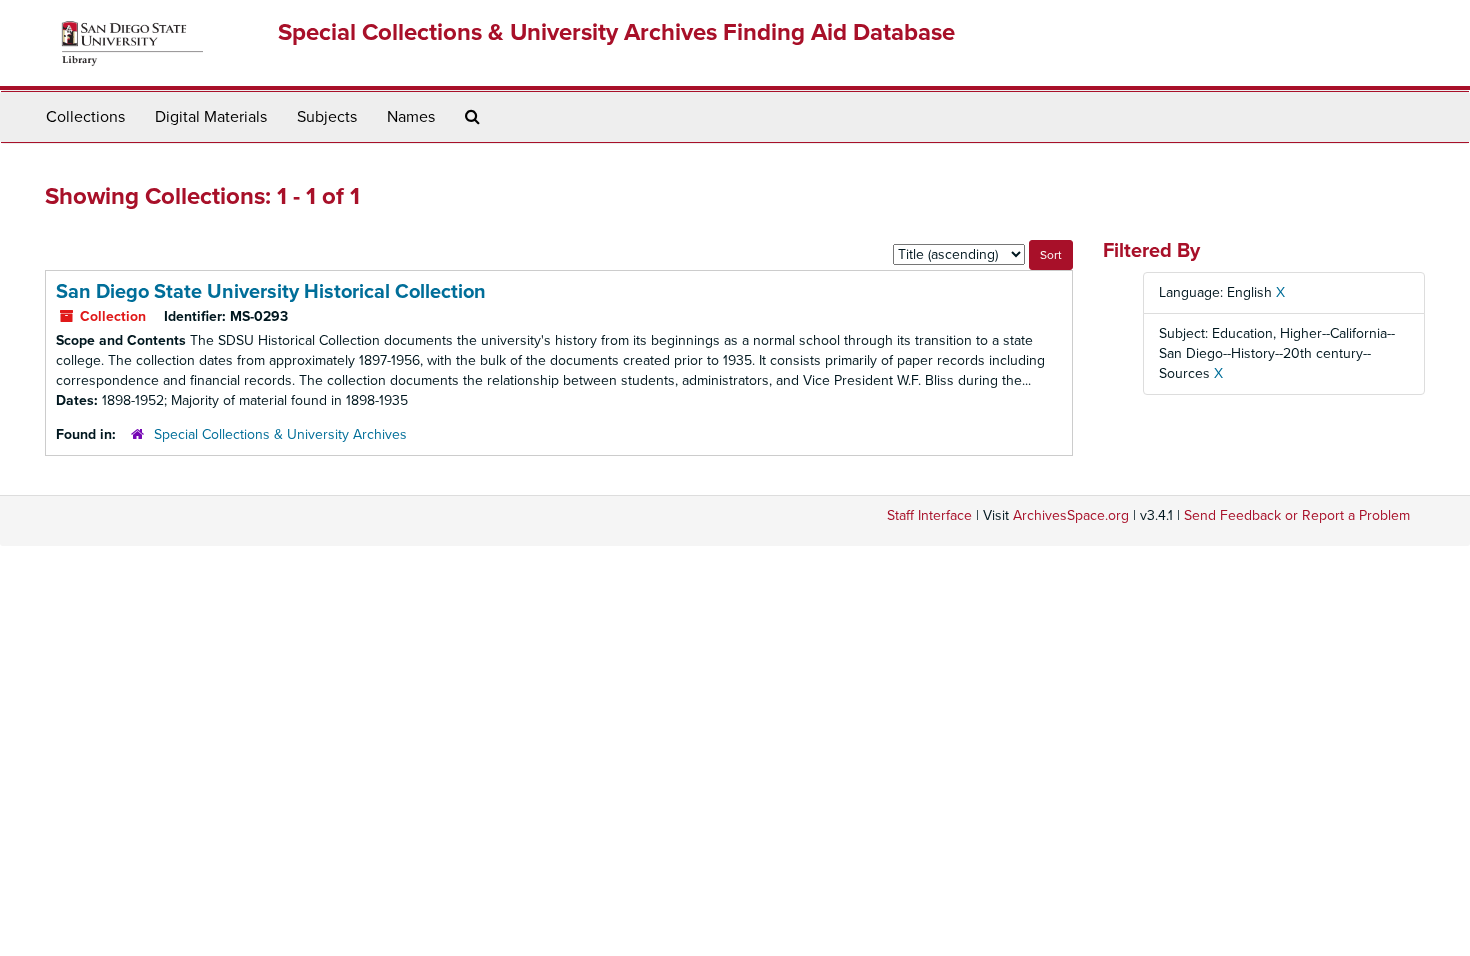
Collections (85, 117)
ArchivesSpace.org (1071, 515)
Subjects (327, 117)
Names (411, 117)
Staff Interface (929, 515)
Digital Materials (211, 117)
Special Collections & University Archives (280, 434)
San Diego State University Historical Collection (271, 292)
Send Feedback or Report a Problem (1297, 515)
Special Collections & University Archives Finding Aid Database (616, 32)
